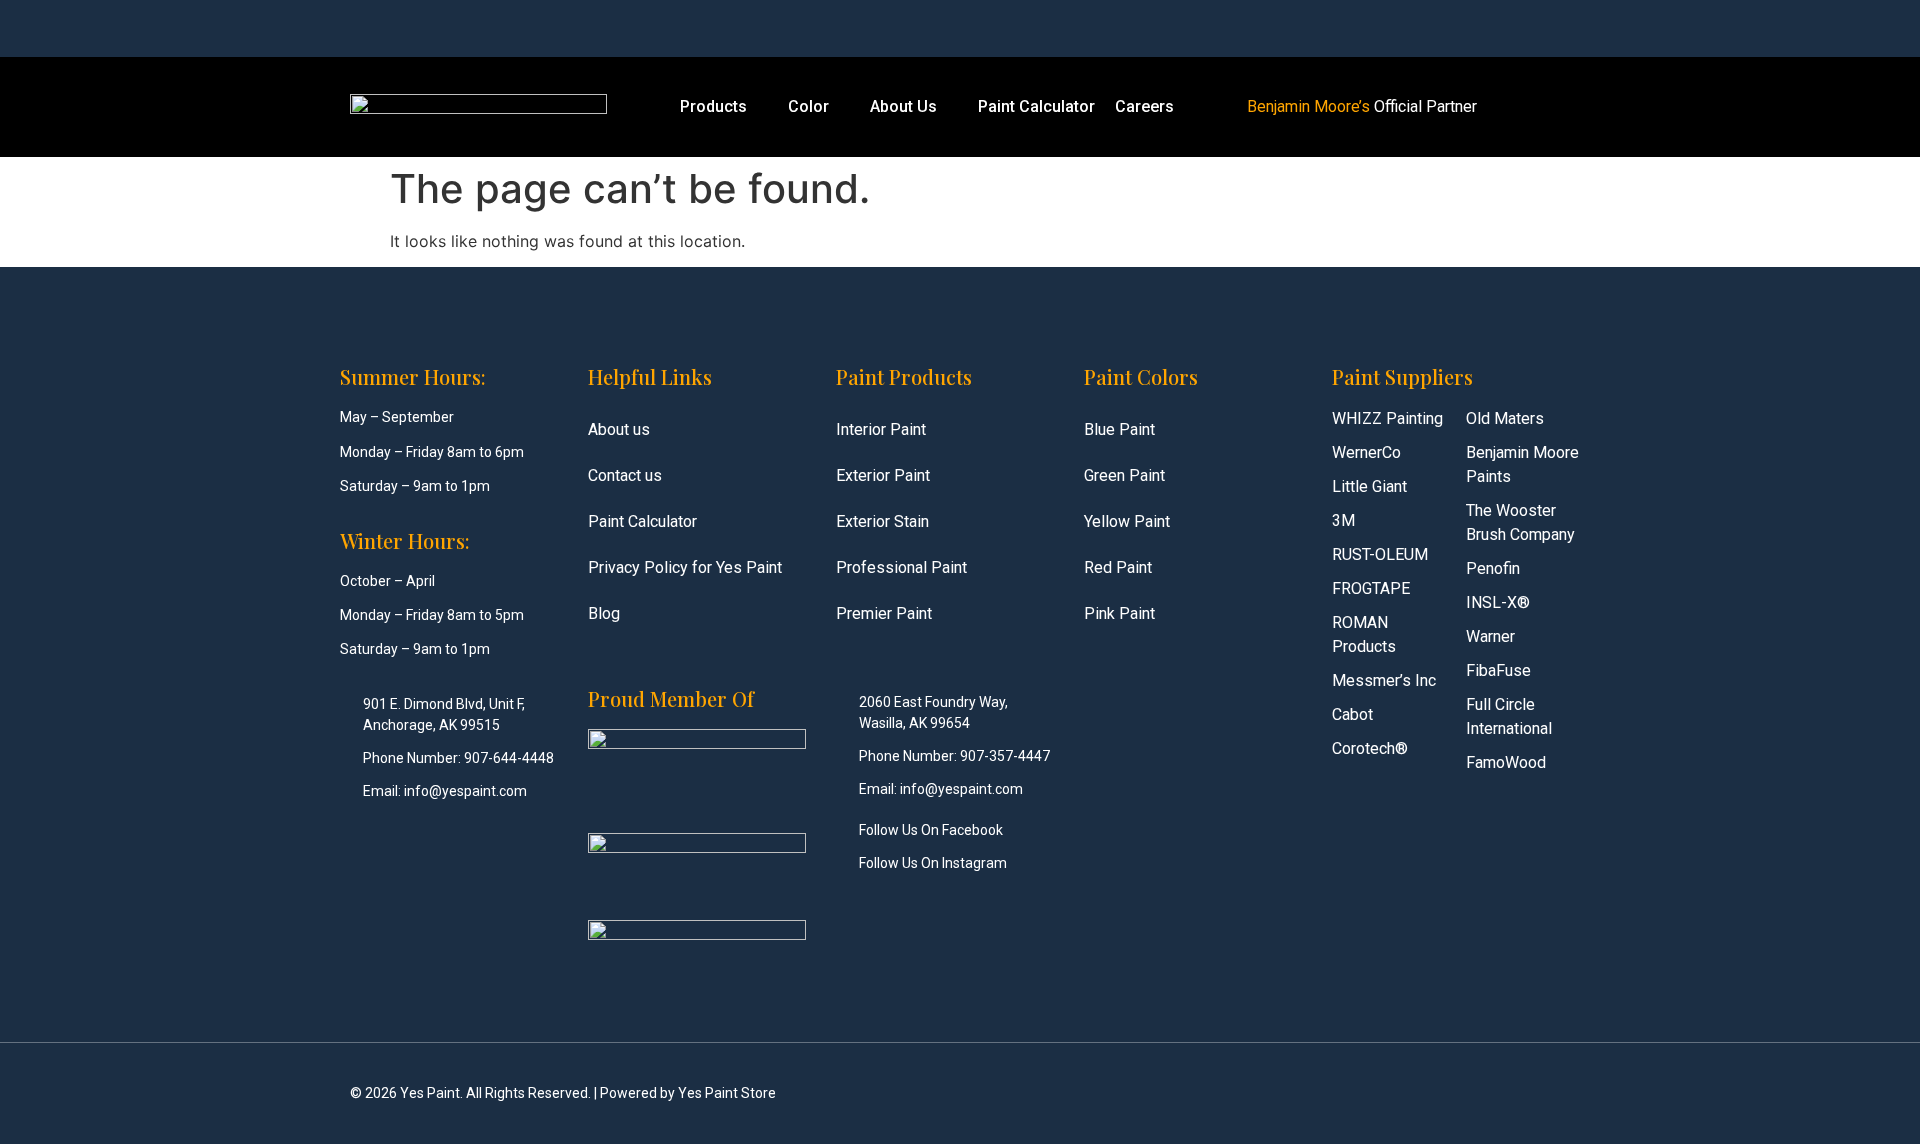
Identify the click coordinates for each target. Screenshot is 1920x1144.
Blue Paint (1119, 429)
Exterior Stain (882, 521)
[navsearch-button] (1391, 28)
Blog (604, 613)
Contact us (625, 475)
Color (808, 106)
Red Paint (1118, 567)
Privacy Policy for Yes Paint (685, 567)
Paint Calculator (1036, 106)
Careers (1144, 106)
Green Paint (1124, 475)
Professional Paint (901, 567)
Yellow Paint (1127, 521)
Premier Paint (884, 613)
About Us (903, 106)
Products (713, 106)
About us (619, 429)
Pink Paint (1119, 613)
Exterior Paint (883, 475)
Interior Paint (881, 429)
